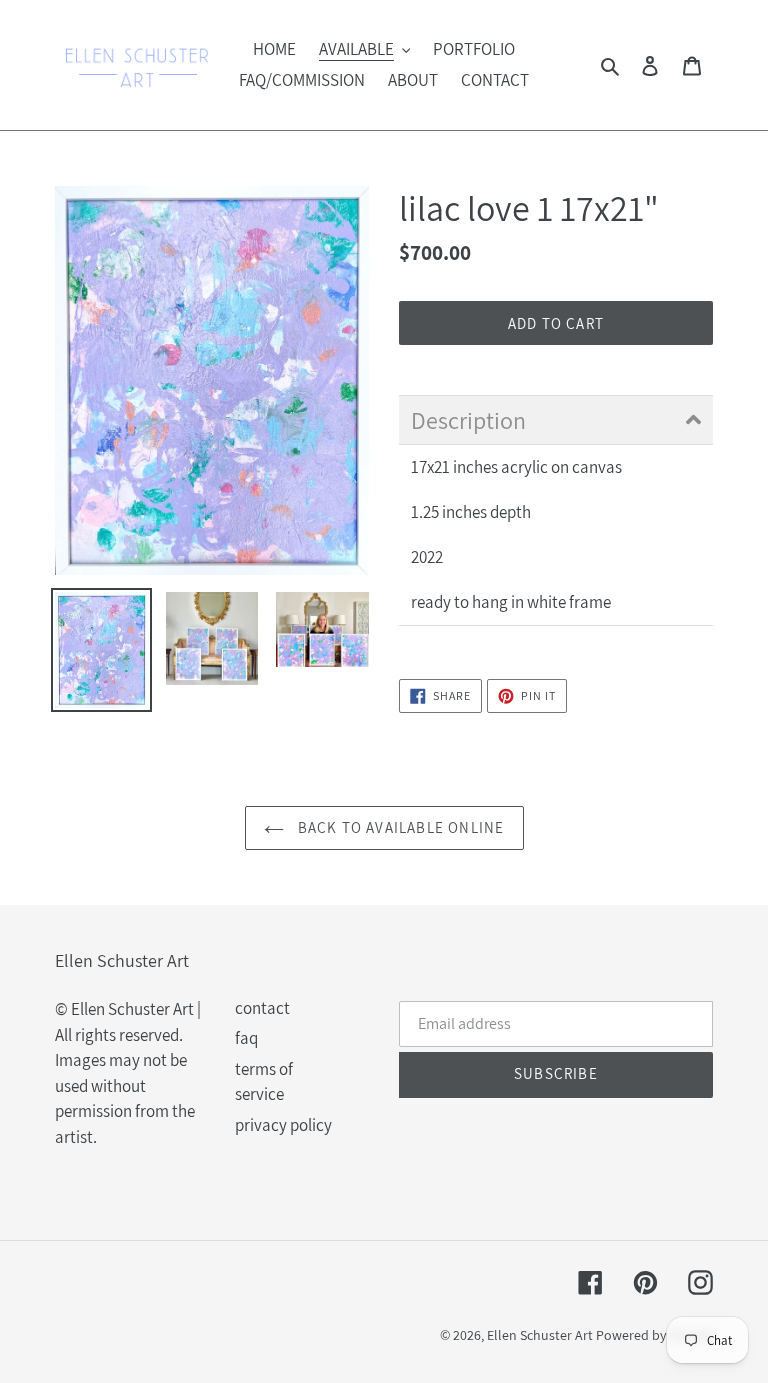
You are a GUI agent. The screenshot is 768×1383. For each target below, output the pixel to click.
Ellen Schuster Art (540, 1335)
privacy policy (283, 1125)
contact (262, 1008)
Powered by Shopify (654, 1335)
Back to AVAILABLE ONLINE (399, 827)
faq (246, 1038)
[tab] (556, 420)
